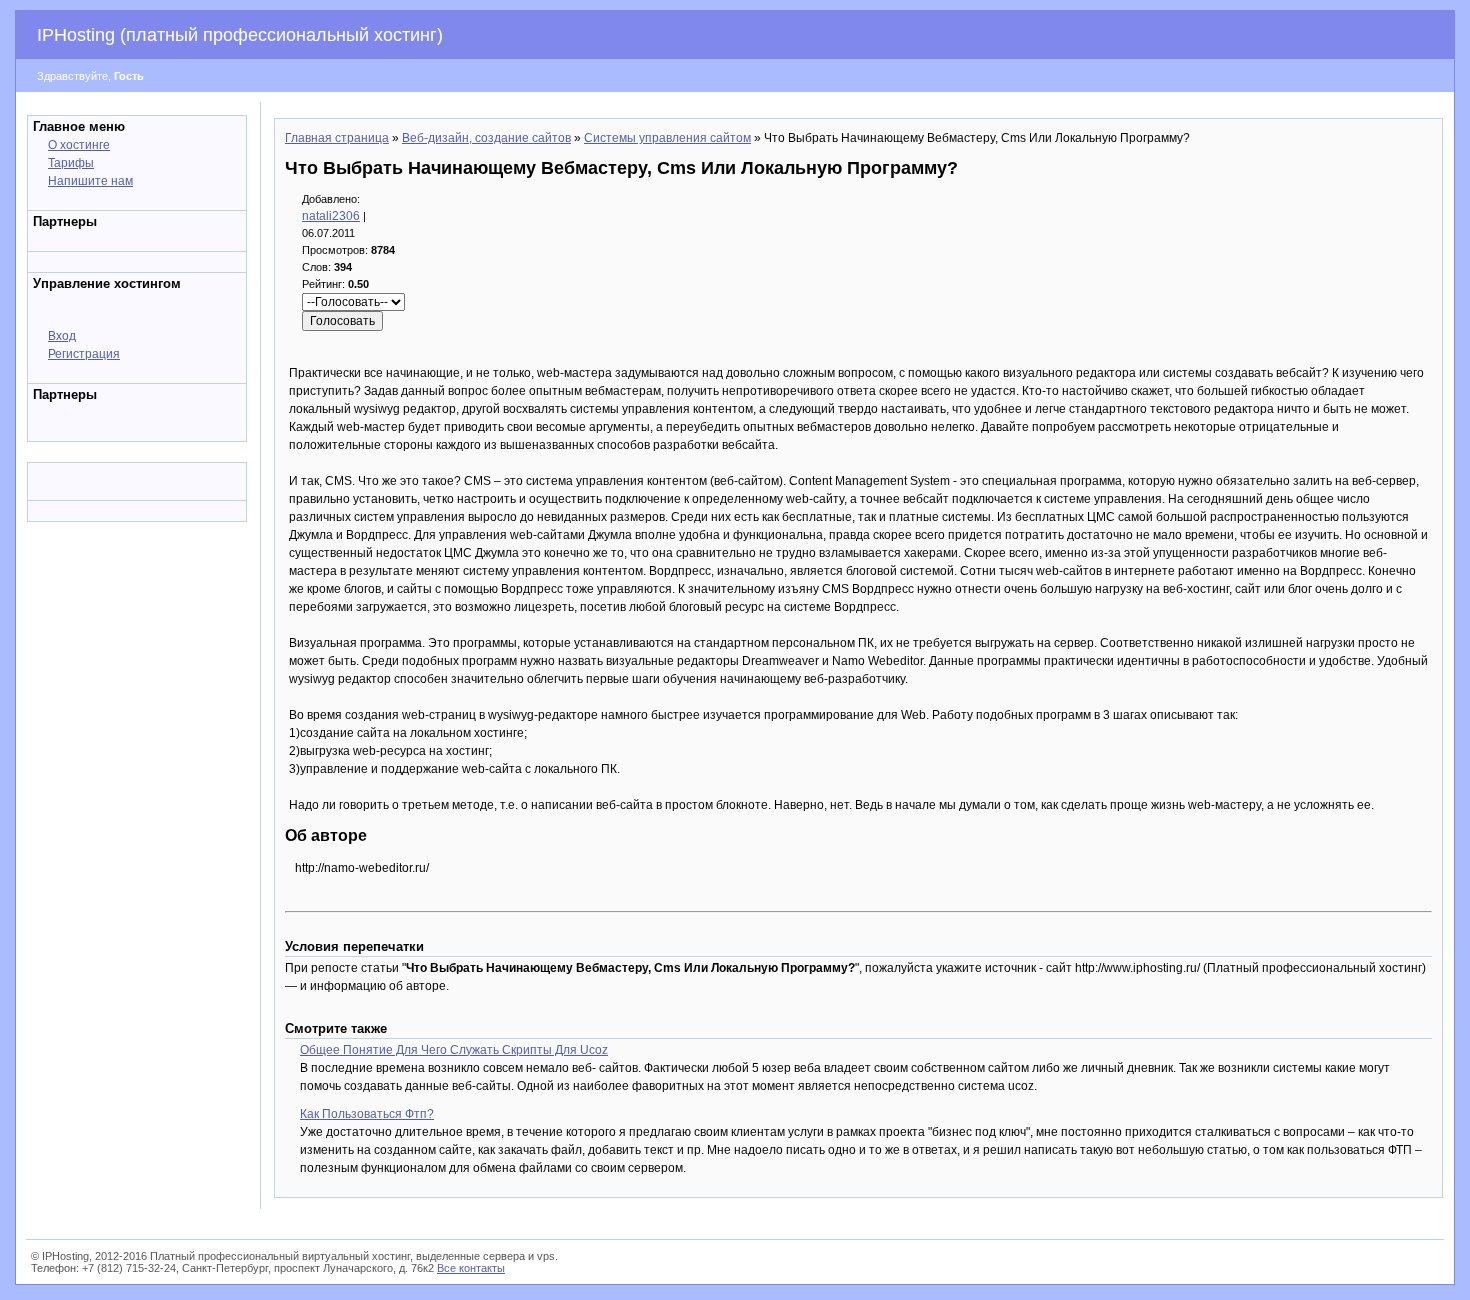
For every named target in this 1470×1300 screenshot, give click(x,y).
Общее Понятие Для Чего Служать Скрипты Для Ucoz (454, 1050)
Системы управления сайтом (667, 138)
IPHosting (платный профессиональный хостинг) (240, 35)
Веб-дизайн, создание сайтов (486, 138)
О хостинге (79, 145)
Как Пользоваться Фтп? (367, 1114)
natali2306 (331, 216)
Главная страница (337, 138)
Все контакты (471, 1268)
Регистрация (84, 354)
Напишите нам (90, 181)
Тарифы (71, 163)
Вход (62, 336)
